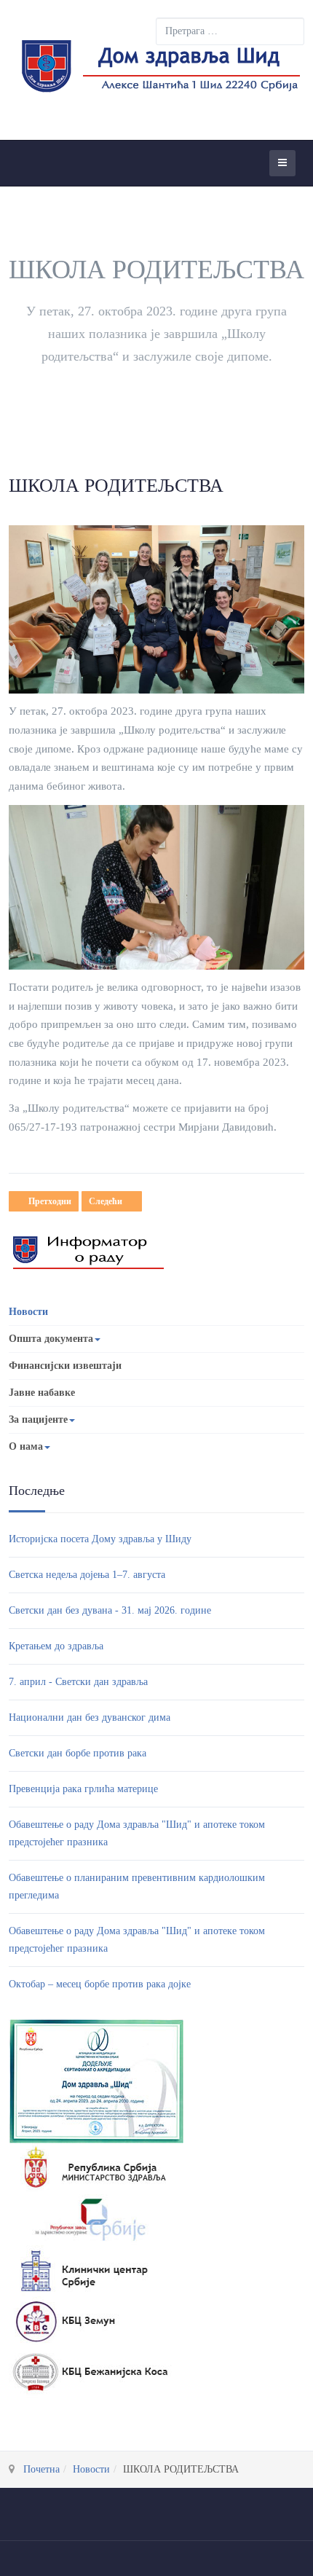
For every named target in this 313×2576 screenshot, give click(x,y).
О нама (26, 1446)
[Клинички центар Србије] (90, 2270)
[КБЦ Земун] (90, 2321)
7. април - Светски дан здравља (78, 1682)
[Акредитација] (96, 2080)
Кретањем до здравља (56, 1646)
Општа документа (51, 1339)
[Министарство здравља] (90, 2168)
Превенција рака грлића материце (83, 1789)
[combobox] (230, 31)
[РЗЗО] (90, 2219)
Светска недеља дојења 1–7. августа (87, 1575)
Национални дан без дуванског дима (90, 1717)
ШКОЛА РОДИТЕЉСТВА (116, 486)
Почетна (41, 2469)
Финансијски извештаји (65, 1366)
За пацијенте (38, 1419)
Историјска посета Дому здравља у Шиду (100, 1539)
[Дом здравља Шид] (158, 70)
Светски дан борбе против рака (78, 1753)
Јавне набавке (42, 1393)
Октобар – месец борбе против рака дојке (100, 1984)
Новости (28, 1312)
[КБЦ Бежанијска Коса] (90, 2372)
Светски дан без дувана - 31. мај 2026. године (110, 1610)
